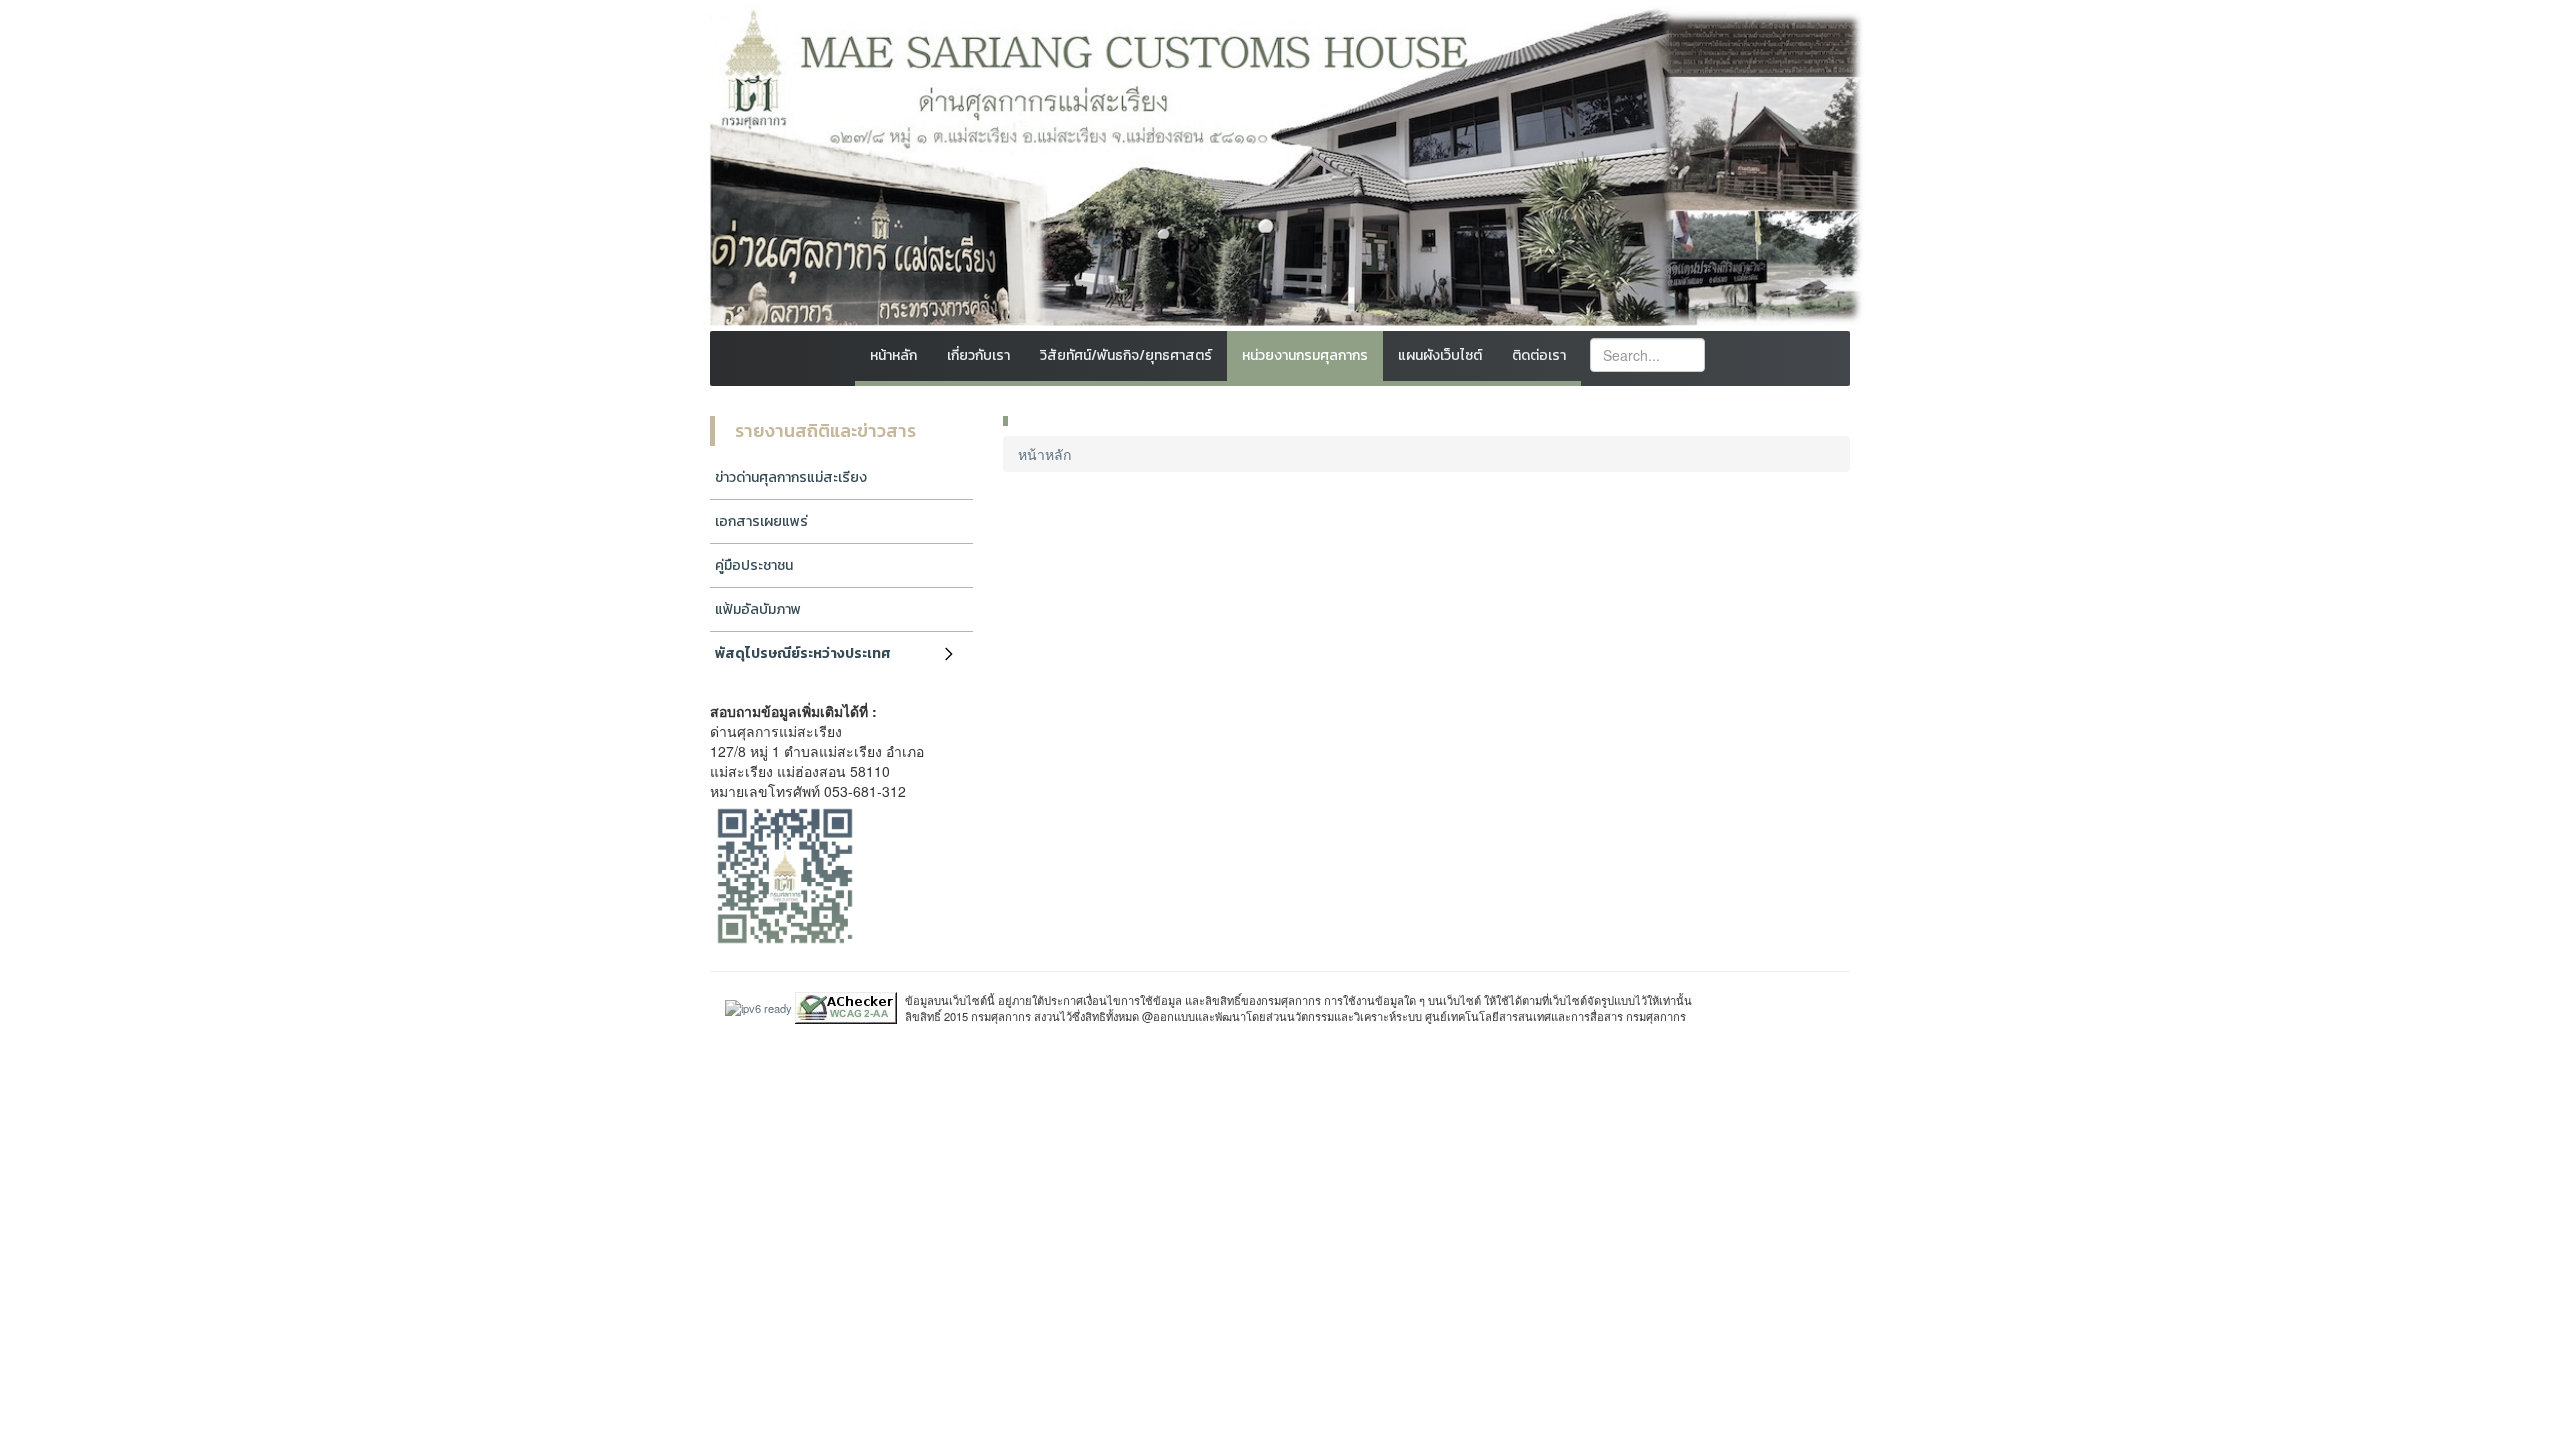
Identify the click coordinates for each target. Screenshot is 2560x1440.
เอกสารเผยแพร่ (761, 521)
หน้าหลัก (893, 355)
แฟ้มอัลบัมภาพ (758, 609)
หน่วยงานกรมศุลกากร (1305, 355)
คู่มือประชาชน (754, 565)
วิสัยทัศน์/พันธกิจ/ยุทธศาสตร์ (1126, 355)
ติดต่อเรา (1539, 355)
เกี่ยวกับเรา (978, 355)
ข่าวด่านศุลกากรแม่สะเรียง (791, 477)
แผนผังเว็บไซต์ (1440, 355)
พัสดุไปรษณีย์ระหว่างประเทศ (803, 653)
